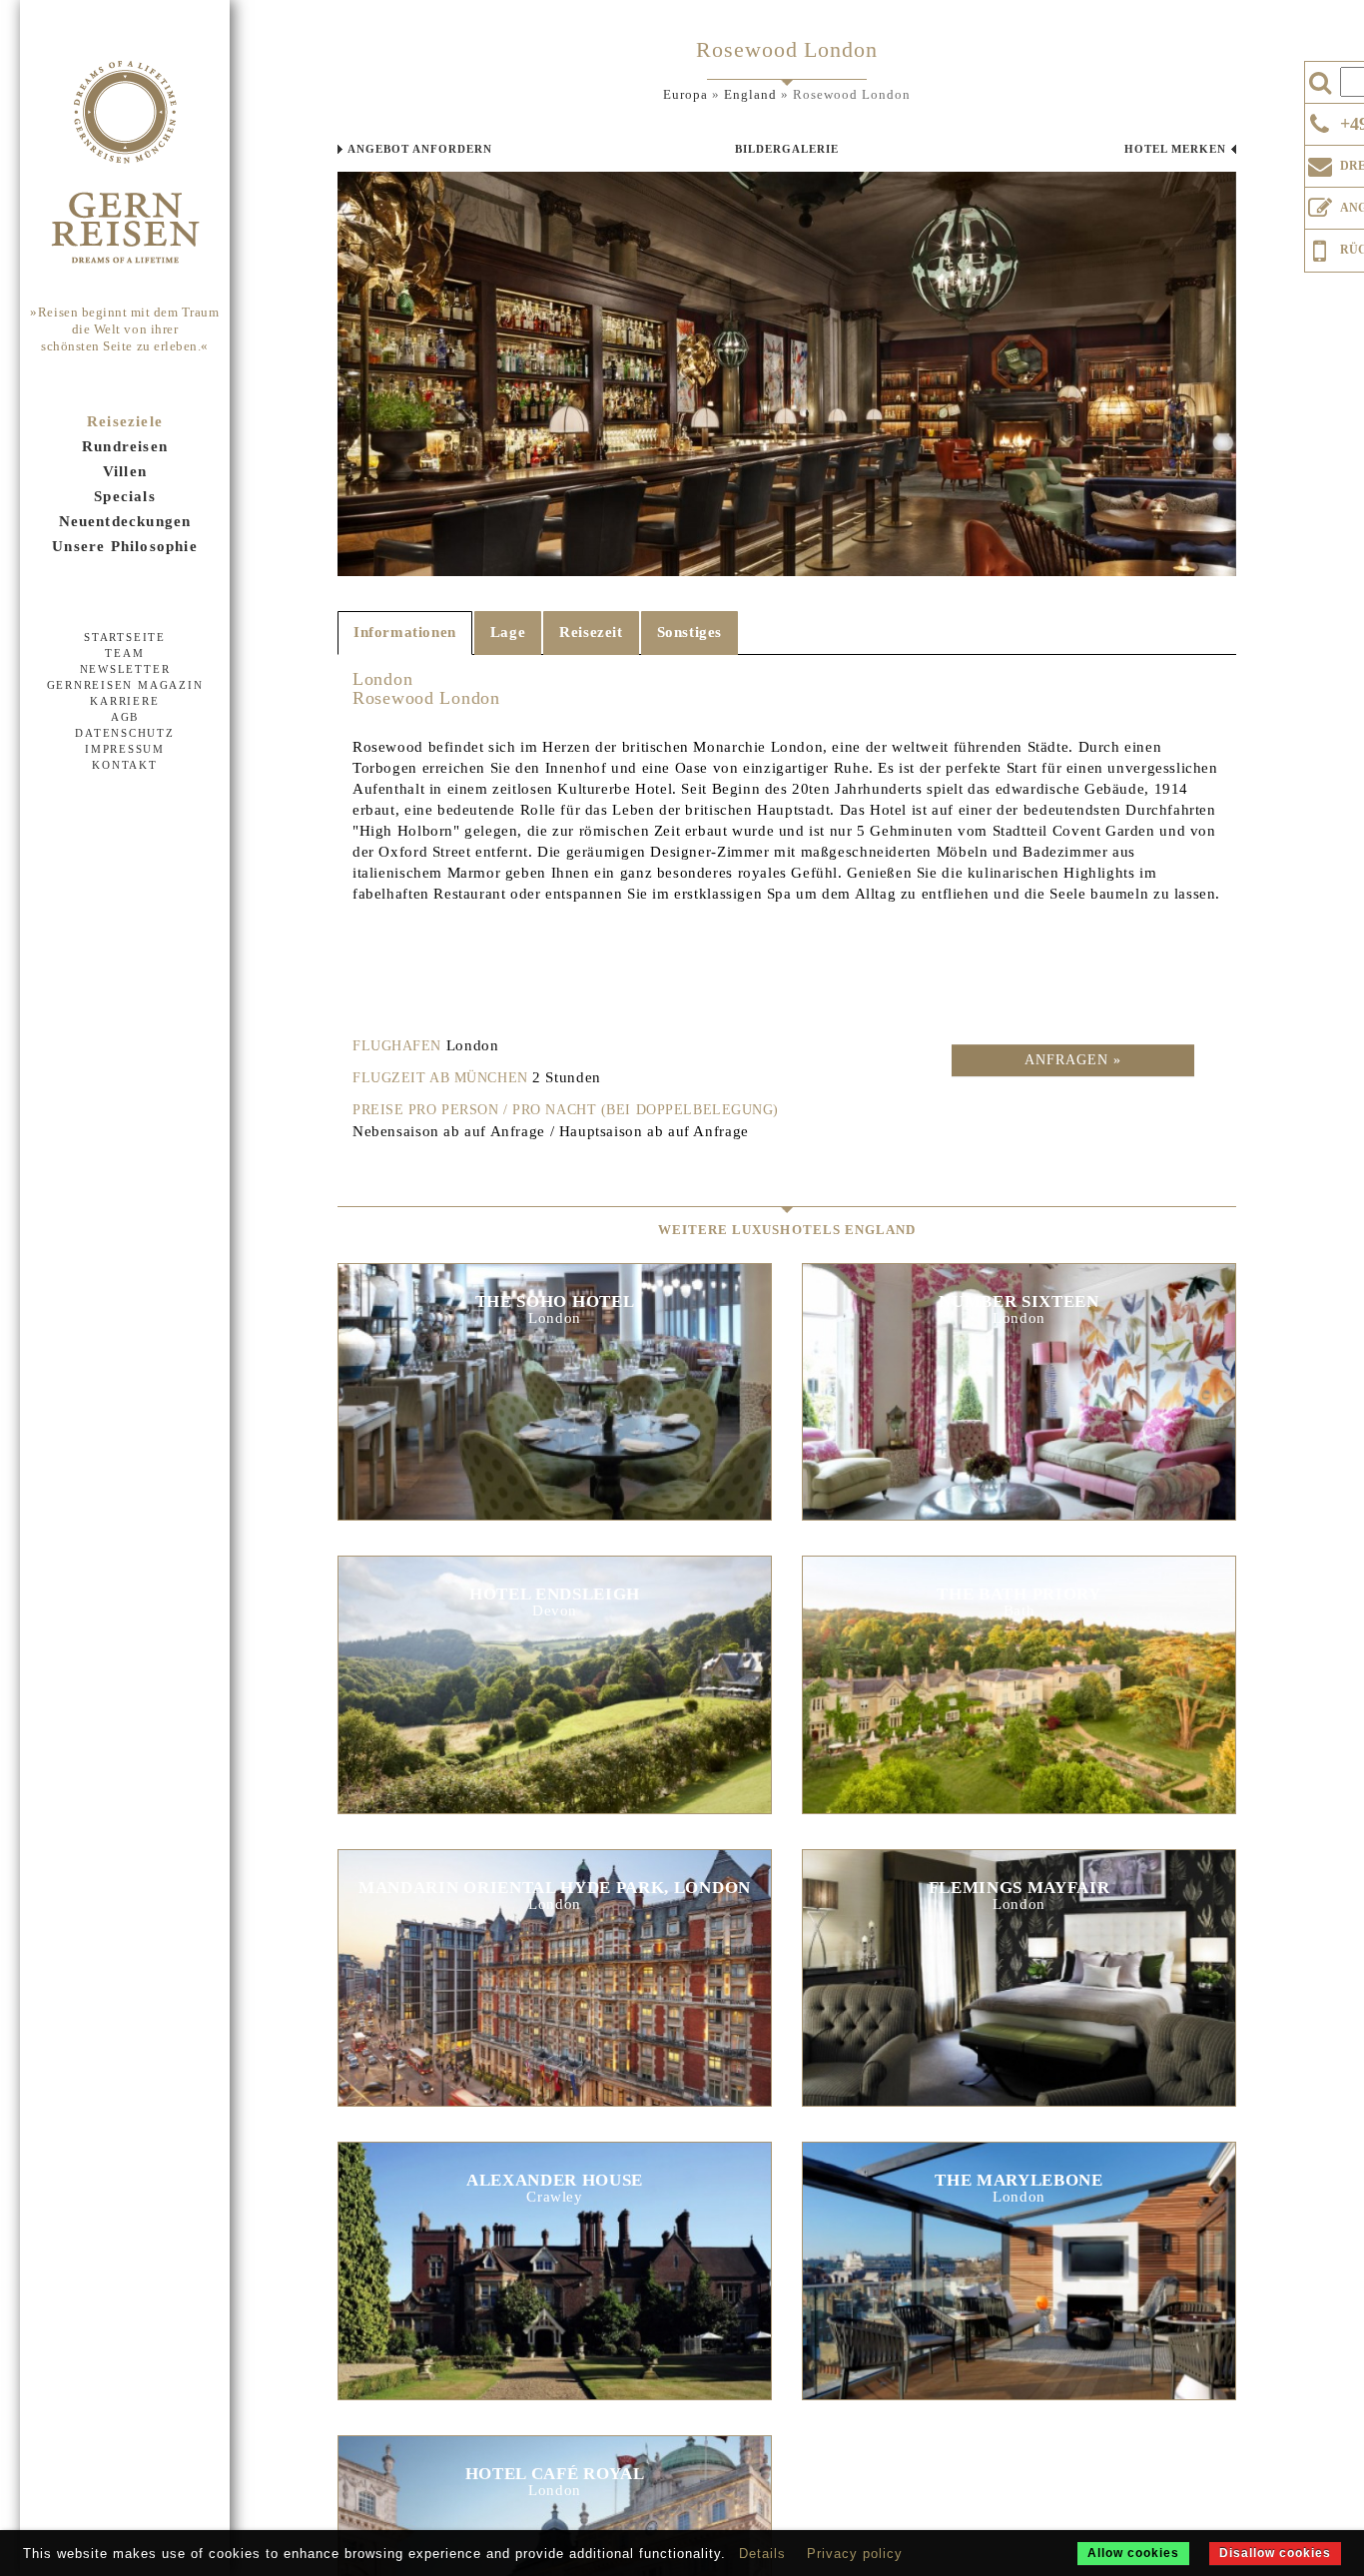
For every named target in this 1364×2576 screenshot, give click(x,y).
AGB (125, 717)
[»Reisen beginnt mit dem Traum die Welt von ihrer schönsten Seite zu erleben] (125, 164)
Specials (125, 496)
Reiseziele (125, 421)
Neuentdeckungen (125, 521)
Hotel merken (1175, 149)
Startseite (125, 637)
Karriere (124, 701)
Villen (125, 471)
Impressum (125, 749)
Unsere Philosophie (125, 546)
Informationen (405, 632)
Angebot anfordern (420, 149)
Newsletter (125, 669)
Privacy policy (855, 2554)
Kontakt (124, 765)
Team (124, 653)
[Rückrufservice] (1320, 248)
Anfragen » (1073, 1060)
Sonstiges (689, 632)
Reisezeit (591, 632)
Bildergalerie (787, 149)
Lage (508, 632)
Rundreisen (125, 446)
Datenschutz (124, 733)
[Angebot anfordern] (1320, 204)
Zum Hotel (554, 1401)
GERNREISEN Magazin (125, 685)
